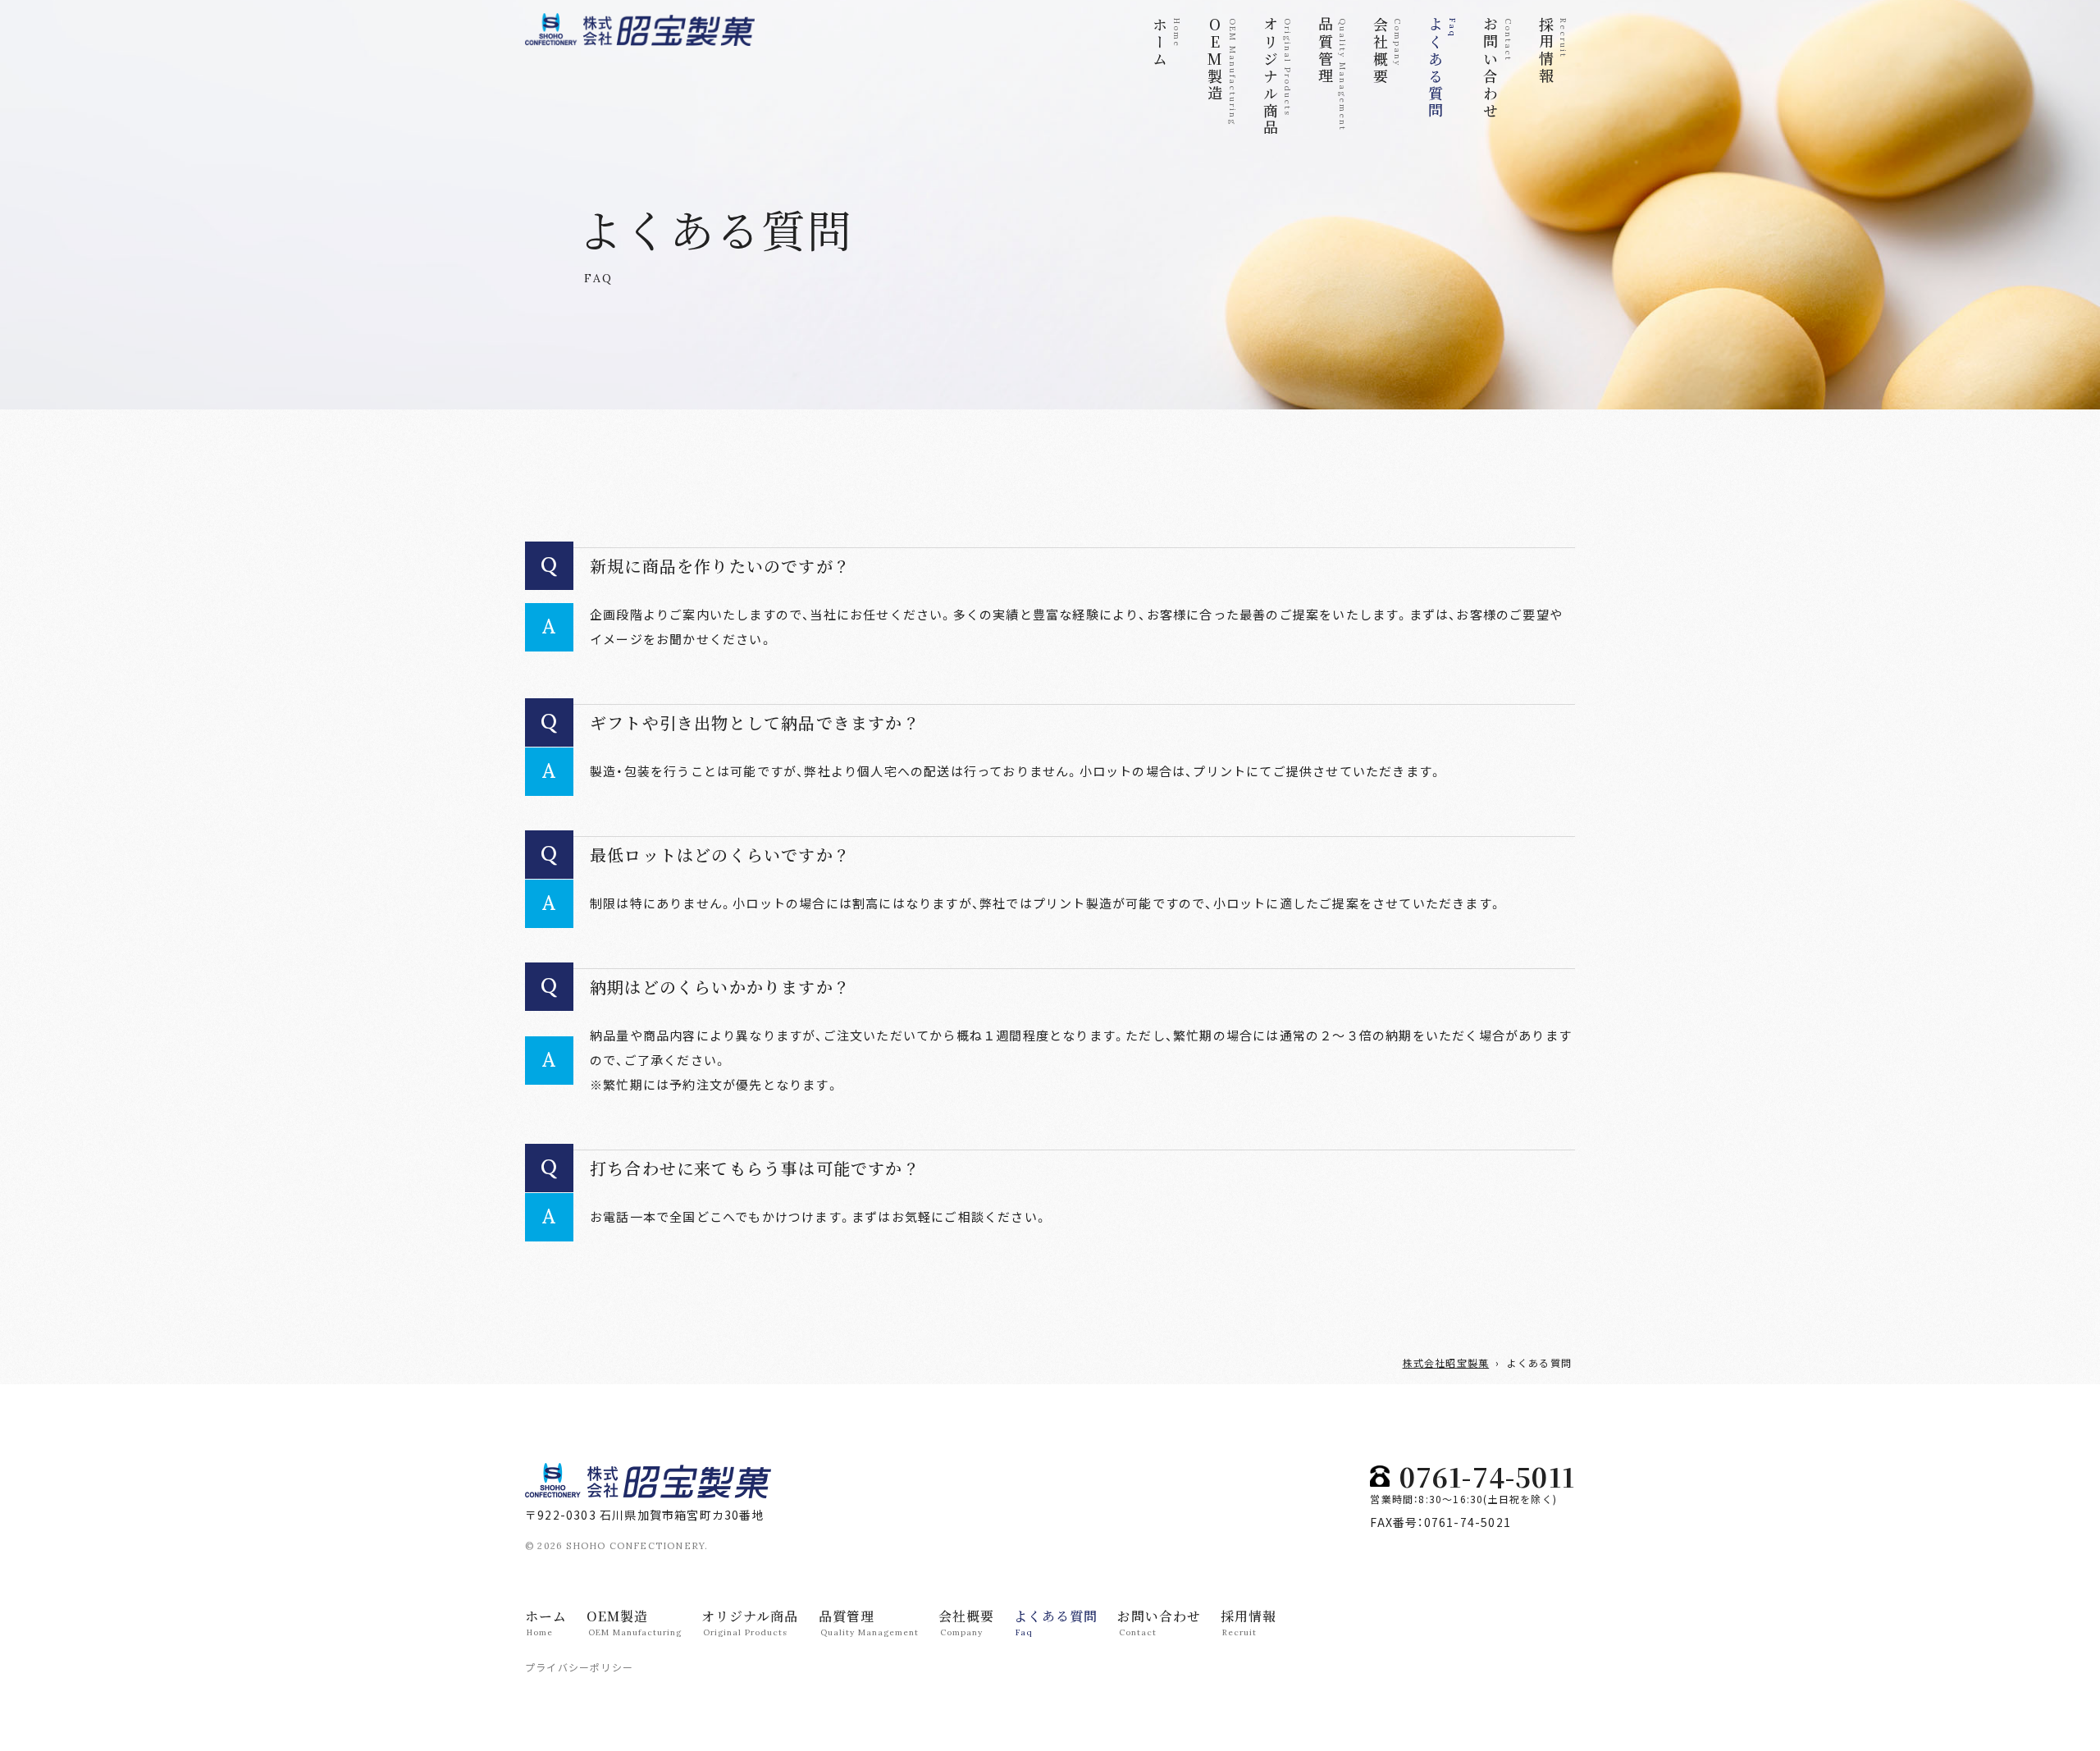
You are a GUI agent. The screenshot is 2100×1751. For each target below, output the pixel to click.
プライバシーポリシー (579, 1667)
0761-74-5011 (1487, 1476)
